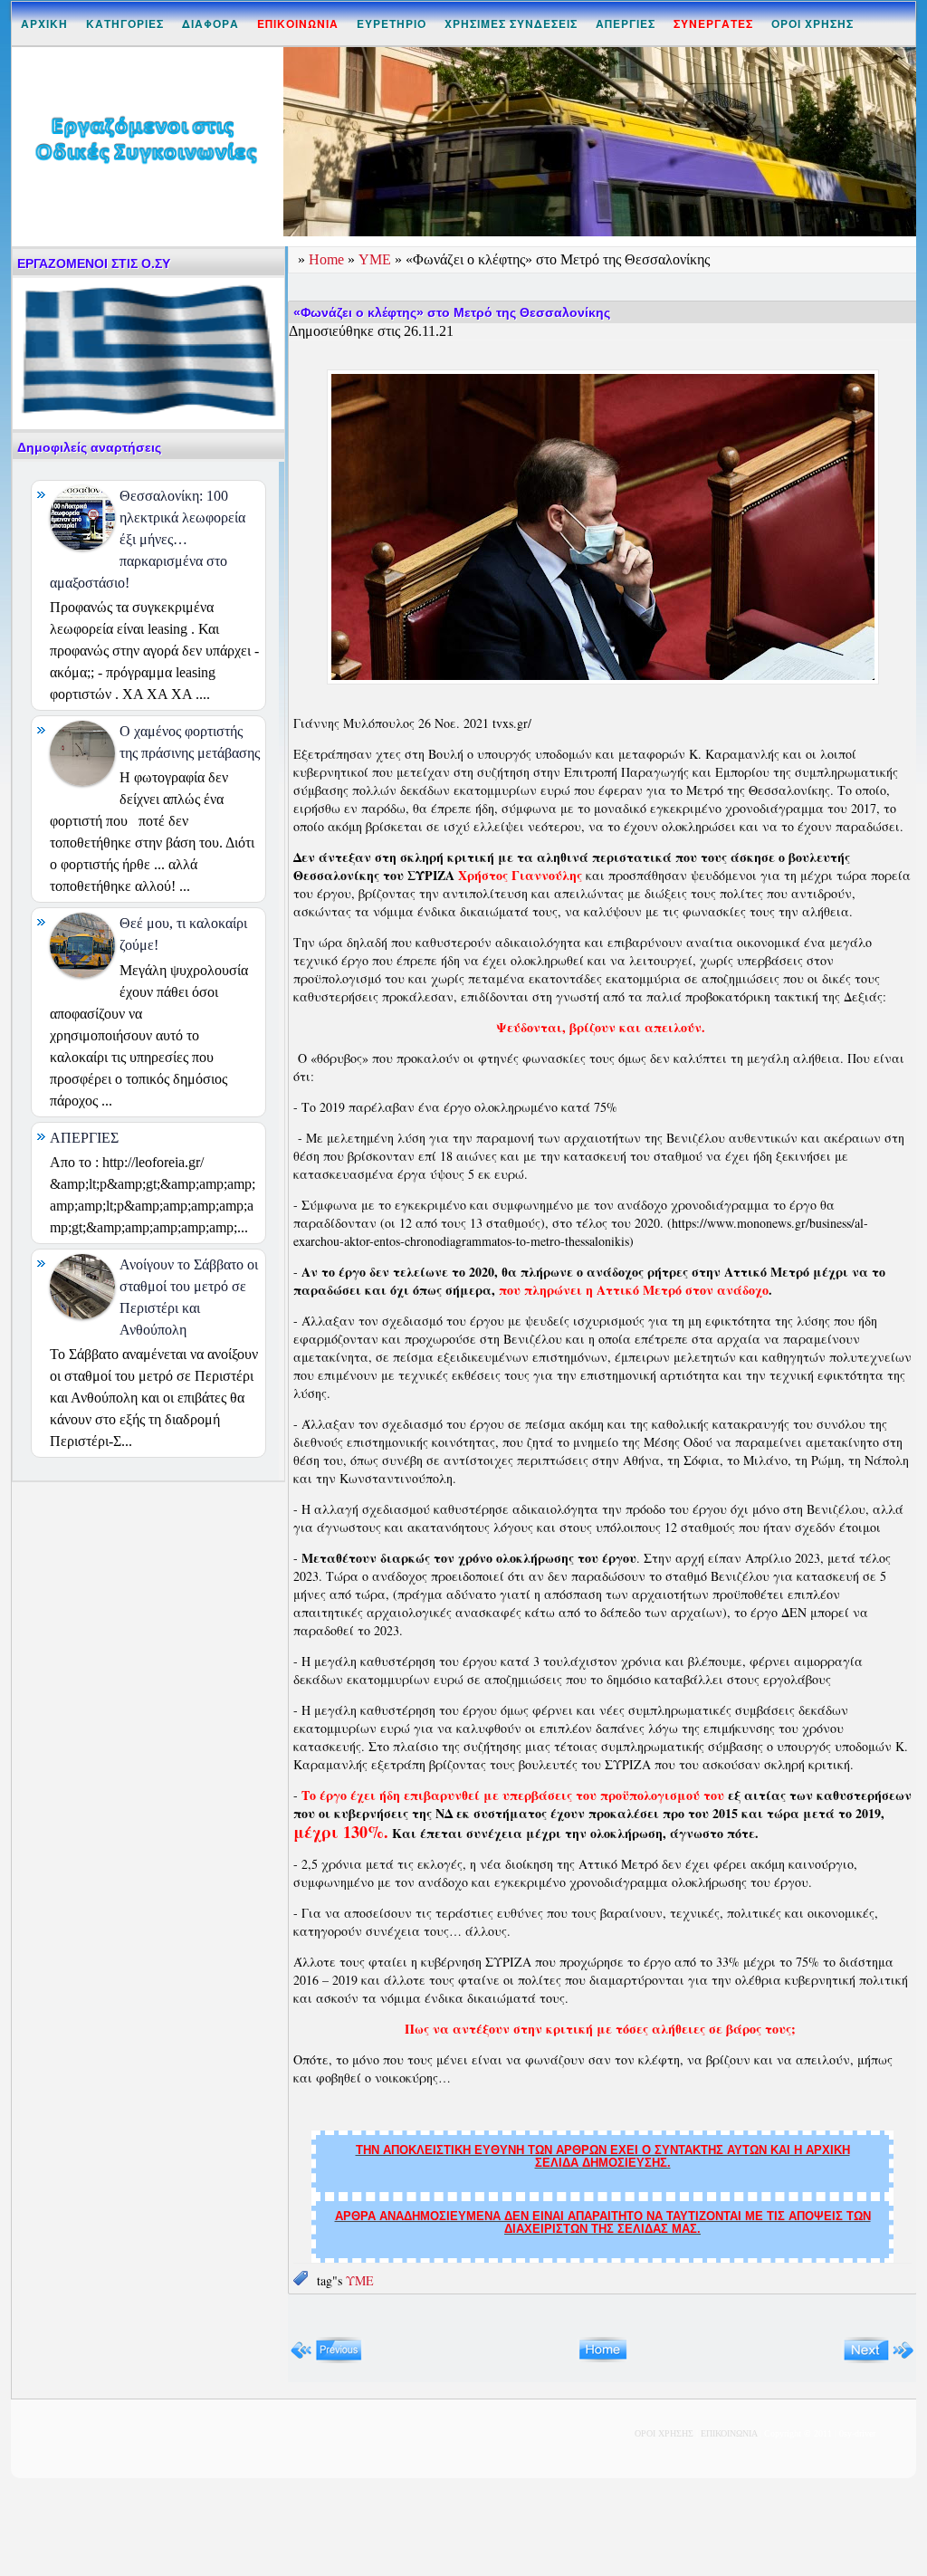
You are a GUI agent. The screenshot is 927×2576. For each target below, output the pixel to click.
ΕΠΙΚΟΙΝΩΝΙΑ (729, 2433)
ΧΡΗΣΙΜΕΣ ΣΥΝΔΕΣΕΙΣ (511, 24)
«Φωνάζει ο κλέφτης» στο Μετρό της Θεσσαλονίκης (452, 312)
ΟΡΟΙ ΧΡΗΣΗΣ (812, 24)
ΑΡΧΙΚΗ (44, 24)
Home (328, 259)
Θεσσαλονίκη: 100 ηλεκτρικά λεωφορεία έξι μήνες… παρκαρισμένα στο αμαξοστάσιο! (148, 539)
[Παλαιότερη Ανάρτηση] (879, 2359)
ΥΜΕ (377, 259)
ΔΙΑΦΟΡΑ (210, 24)
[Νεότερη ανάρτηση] (326, 2359)
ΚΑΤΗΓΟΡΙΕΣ (125, 24)
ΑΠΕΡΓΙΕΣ (626, 24)
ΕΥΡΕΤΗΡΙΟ (392, 24)
